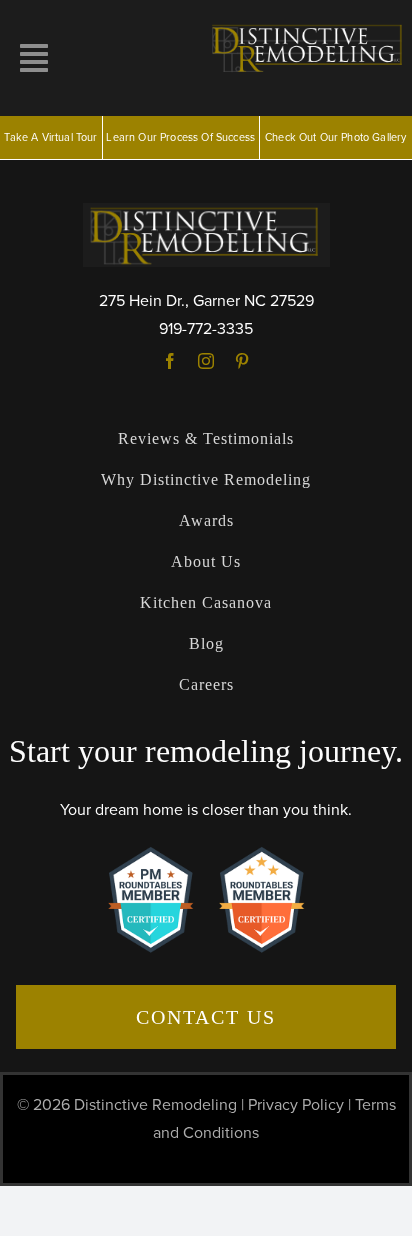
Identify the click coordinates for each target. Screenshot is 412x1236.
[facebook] (170, 361)
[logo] (309, 28)
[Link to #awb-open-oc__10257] (34, 58)
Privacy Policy (296, 1105)
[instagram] (206, 361)
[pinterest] (242, 361)
